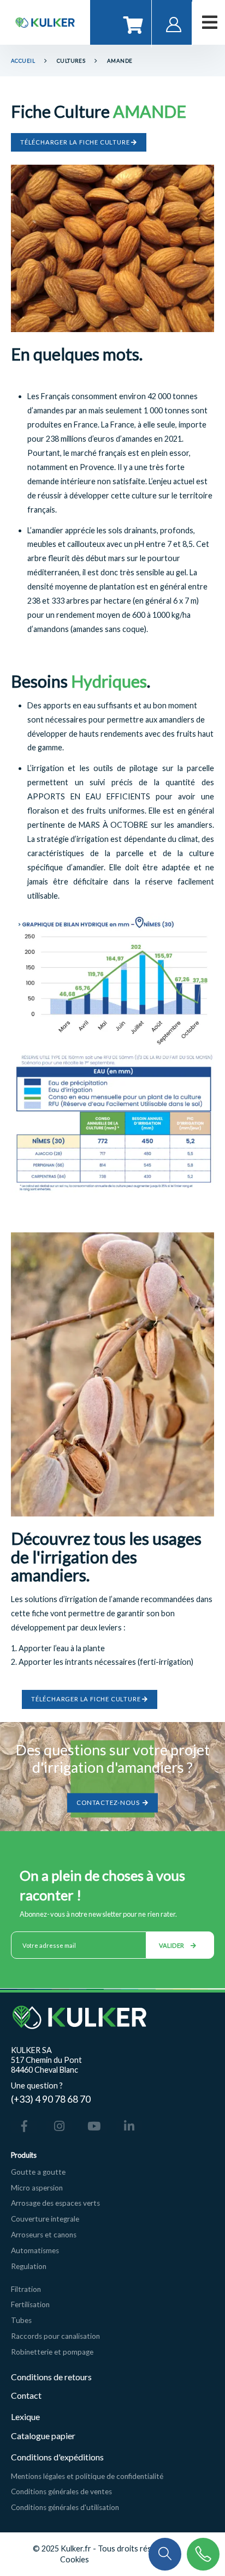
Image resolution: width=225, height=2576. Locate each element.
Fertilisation (30, 2304)
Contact (26, 2395)
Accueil (23, 61)
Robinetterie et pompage (52, 2352)
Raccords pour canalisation (55, 2336)
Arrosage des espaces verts (55, 2203)
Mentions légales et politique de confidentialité (87, 2476)
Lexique (26, 2416)
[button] (165, 2553)
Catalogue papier (43, 2436)
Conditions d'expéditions (57, 2457)
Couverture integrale (45, 2219)
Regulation (29, 2266)
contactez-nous (109, 1802)
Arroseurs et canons (44, 2235)
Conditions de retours (51, 2377)
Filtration (26, 2289)
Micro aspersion (37, 2188)
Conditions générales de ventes (61, 2491)
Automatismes (35, 2250)
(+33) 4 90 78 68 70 (51, 2099)
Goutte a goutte (38, 2172)
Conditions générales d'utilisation (65, 2507)
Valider (172, 1945)
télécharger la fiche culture (76, 142)
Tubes (21, 2320)
